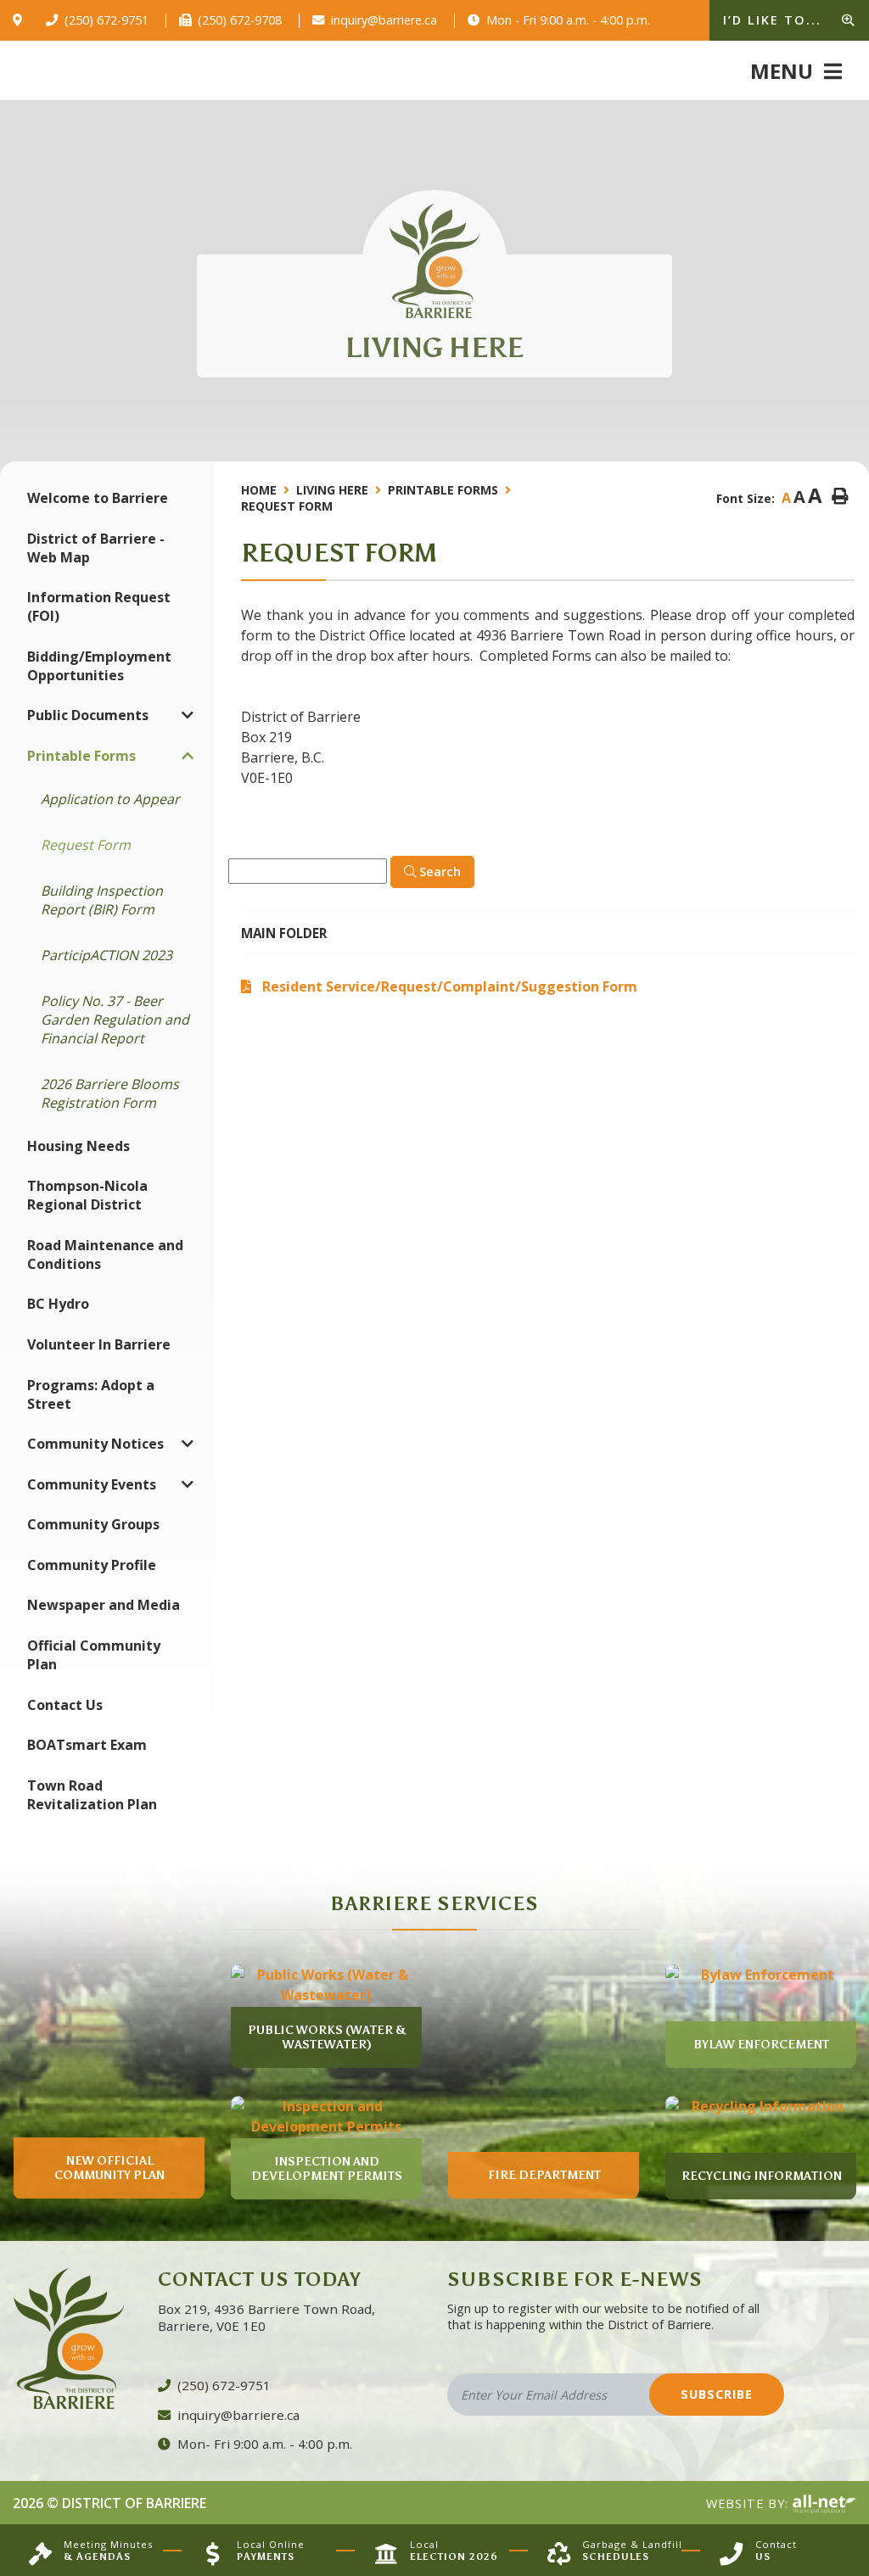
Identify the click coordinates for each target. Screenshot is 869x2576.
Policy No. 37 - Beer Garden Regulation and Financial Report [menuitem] (115, 1020)
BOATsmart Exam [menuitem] (87, 1745)
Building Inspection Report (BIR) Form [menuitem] (102, 900)
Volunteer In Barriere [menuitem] (99, 1344)
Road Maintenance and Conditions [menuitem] (105, 1254)
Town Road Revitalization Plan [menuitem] (92, 1795)
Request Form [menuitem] (86, 845)
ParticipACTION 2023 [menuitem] (107, 955)
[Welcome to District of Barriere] (434, 261)
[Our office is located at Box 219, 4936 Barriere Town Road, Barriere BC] (21, 20)
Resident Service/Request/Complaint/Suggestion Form (450, 986)
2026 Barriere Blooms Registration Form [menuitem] (110, 1093)
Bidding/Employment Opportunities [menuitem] (99, 666)
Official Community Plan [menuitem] (94, 1655)
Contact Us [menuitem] (65, 1705)
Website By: (749, 2503)
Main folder (284, 933)
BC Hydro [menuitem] (58, 1304)
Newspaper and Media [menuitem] (104, 1605)
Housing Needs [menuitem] (78, 1146)
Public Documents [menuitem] (88, 715)
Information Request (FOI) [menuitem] (99, 606)
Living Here (332, 490)
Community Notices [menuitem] (95, 1444)
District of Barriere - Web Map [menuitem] (96, 548)
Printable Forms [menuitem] (81, 756)
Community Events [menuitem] (92, 1484)
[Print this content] (840, 497)
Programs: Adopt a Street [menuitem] (91, 1394)
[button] (188, 715)
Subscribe (717, 2394)
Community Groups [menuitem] (93, 1524)
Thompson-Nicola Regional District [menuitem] (87, 1195)
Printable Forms (443, 490)
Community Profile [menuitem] (92, 1565)
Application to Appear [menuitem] (110, 799)
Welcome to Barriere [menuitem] (98, 498)
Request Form (287, 506)
